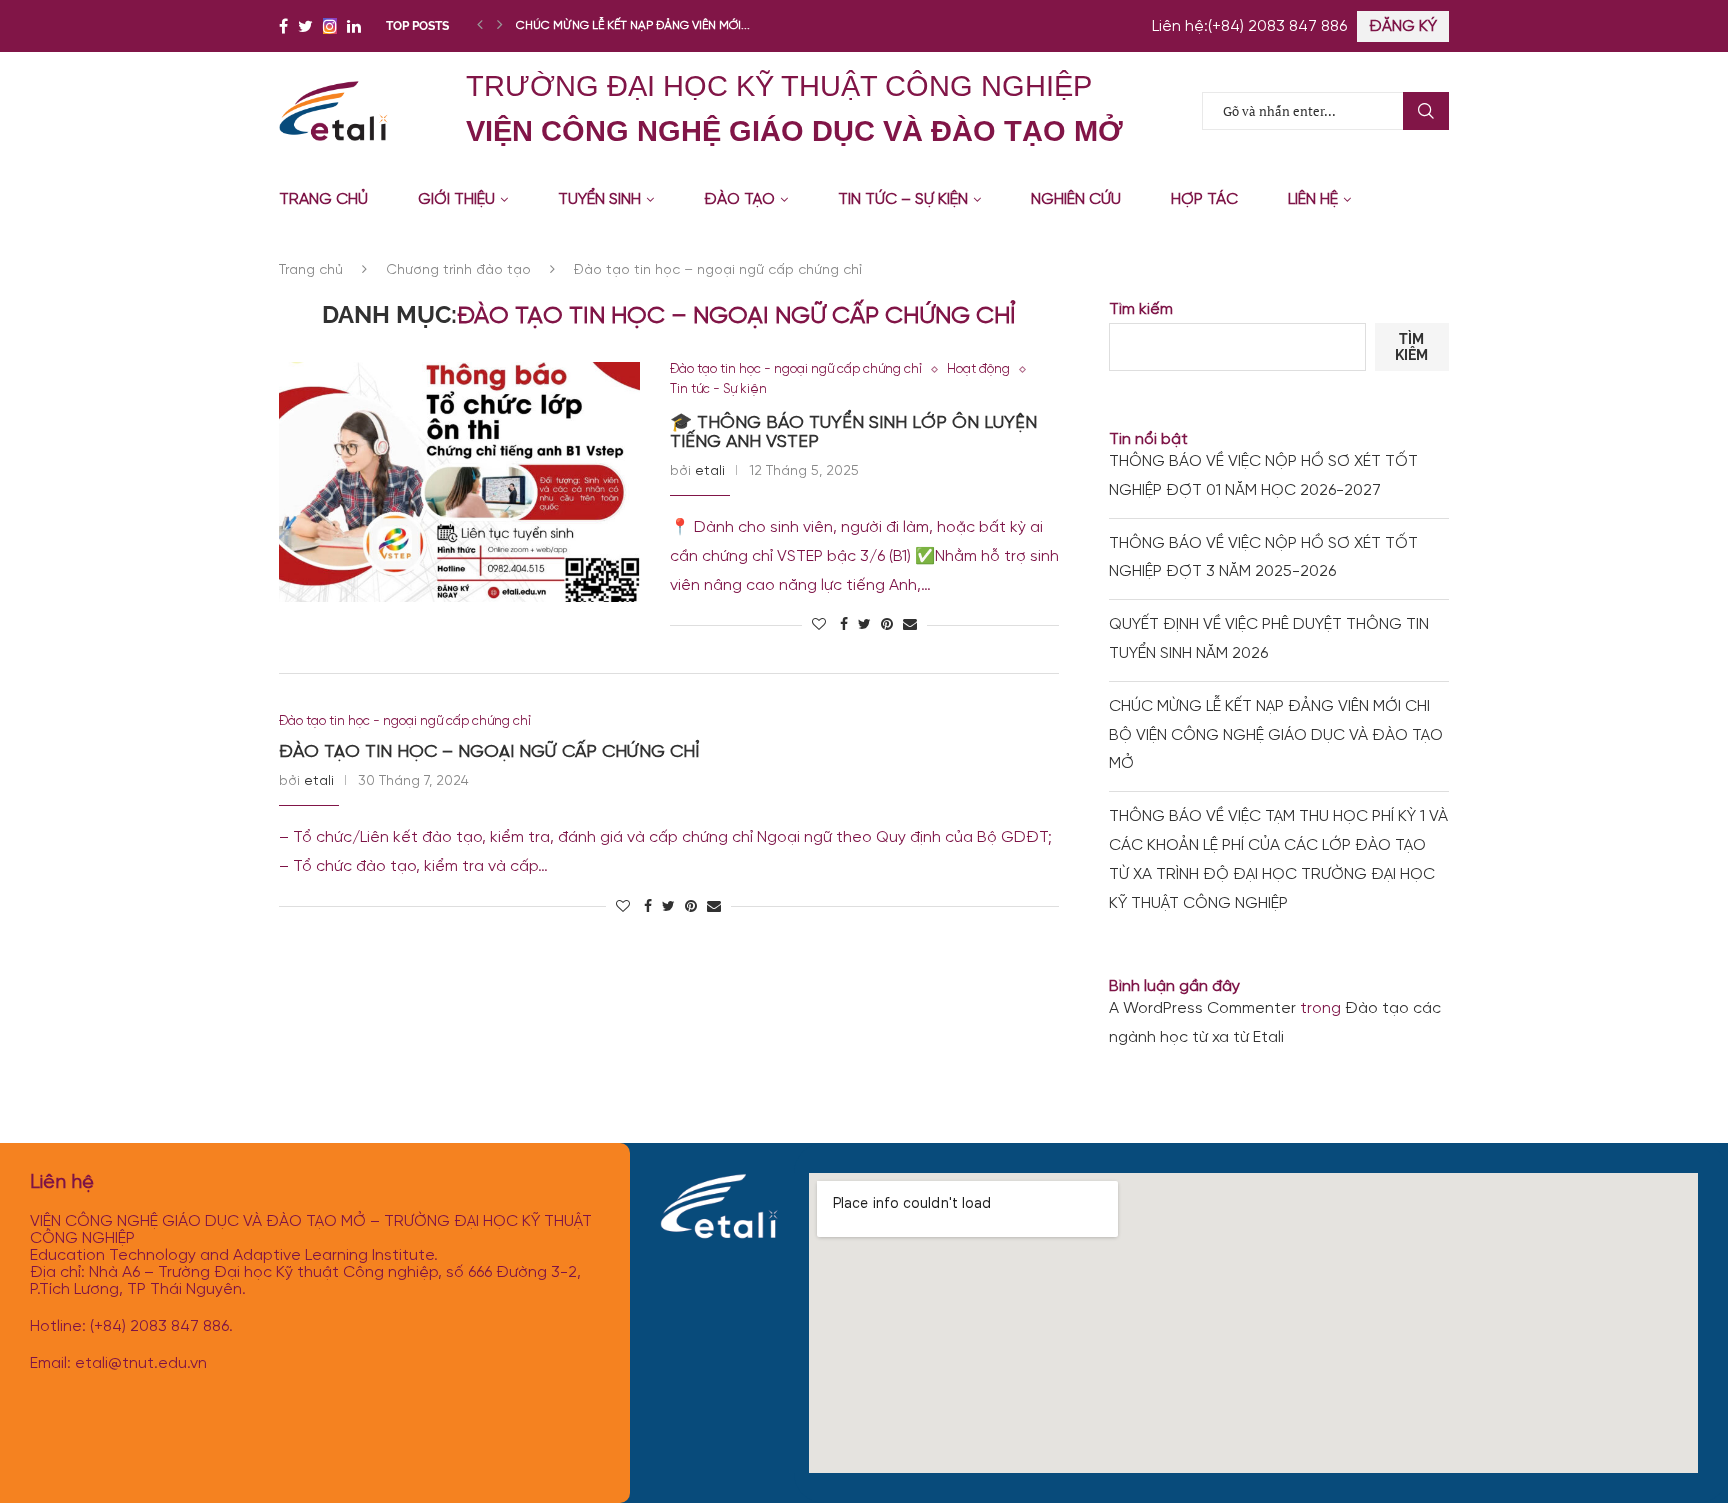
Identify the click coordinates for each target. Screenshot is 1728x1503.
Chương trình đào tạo (458, 270)
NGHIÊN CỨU (1076, 199)
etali (710, 471)
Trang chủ (311, 270)
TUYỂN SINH (599, 199)
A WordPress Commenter (1202, 1008)
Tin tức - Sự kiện (718, 389)
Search (1426, 111)
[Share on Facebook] (844, 625)
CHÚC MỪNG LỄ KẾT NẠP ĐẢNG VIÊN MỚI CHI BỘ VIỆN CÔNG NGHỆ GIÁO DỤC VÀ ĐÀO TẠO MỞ (1276, 735)
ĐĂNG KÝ (1403, 26)
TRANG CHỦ (323, 199)
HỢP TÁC (1204, 199)
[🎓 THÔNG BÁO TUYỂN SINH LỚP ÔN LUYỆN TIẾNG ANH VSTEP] (459, 482)
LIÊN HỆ (1313, 199)
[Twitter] (305, 26)
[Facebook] (283, 26)
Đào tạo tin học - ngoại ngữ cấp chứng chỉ (796, 369)
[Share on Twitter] (864, 625)
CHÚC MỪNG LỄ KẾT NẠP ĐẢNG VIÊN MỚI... (633, 25)
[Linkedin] (354, 26)
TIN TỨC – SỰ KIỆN (903, 199)
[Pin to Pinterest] (887, 625)
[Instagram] (330, 26)
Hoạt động (978, 369)
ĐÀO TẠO (739, 199)
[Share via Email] (910, 625)
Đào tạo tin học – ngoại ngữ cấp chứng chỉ (489, 752)
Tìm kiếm (1141, 309)
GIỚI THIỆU (456, 199)
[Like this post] (819, 625)
